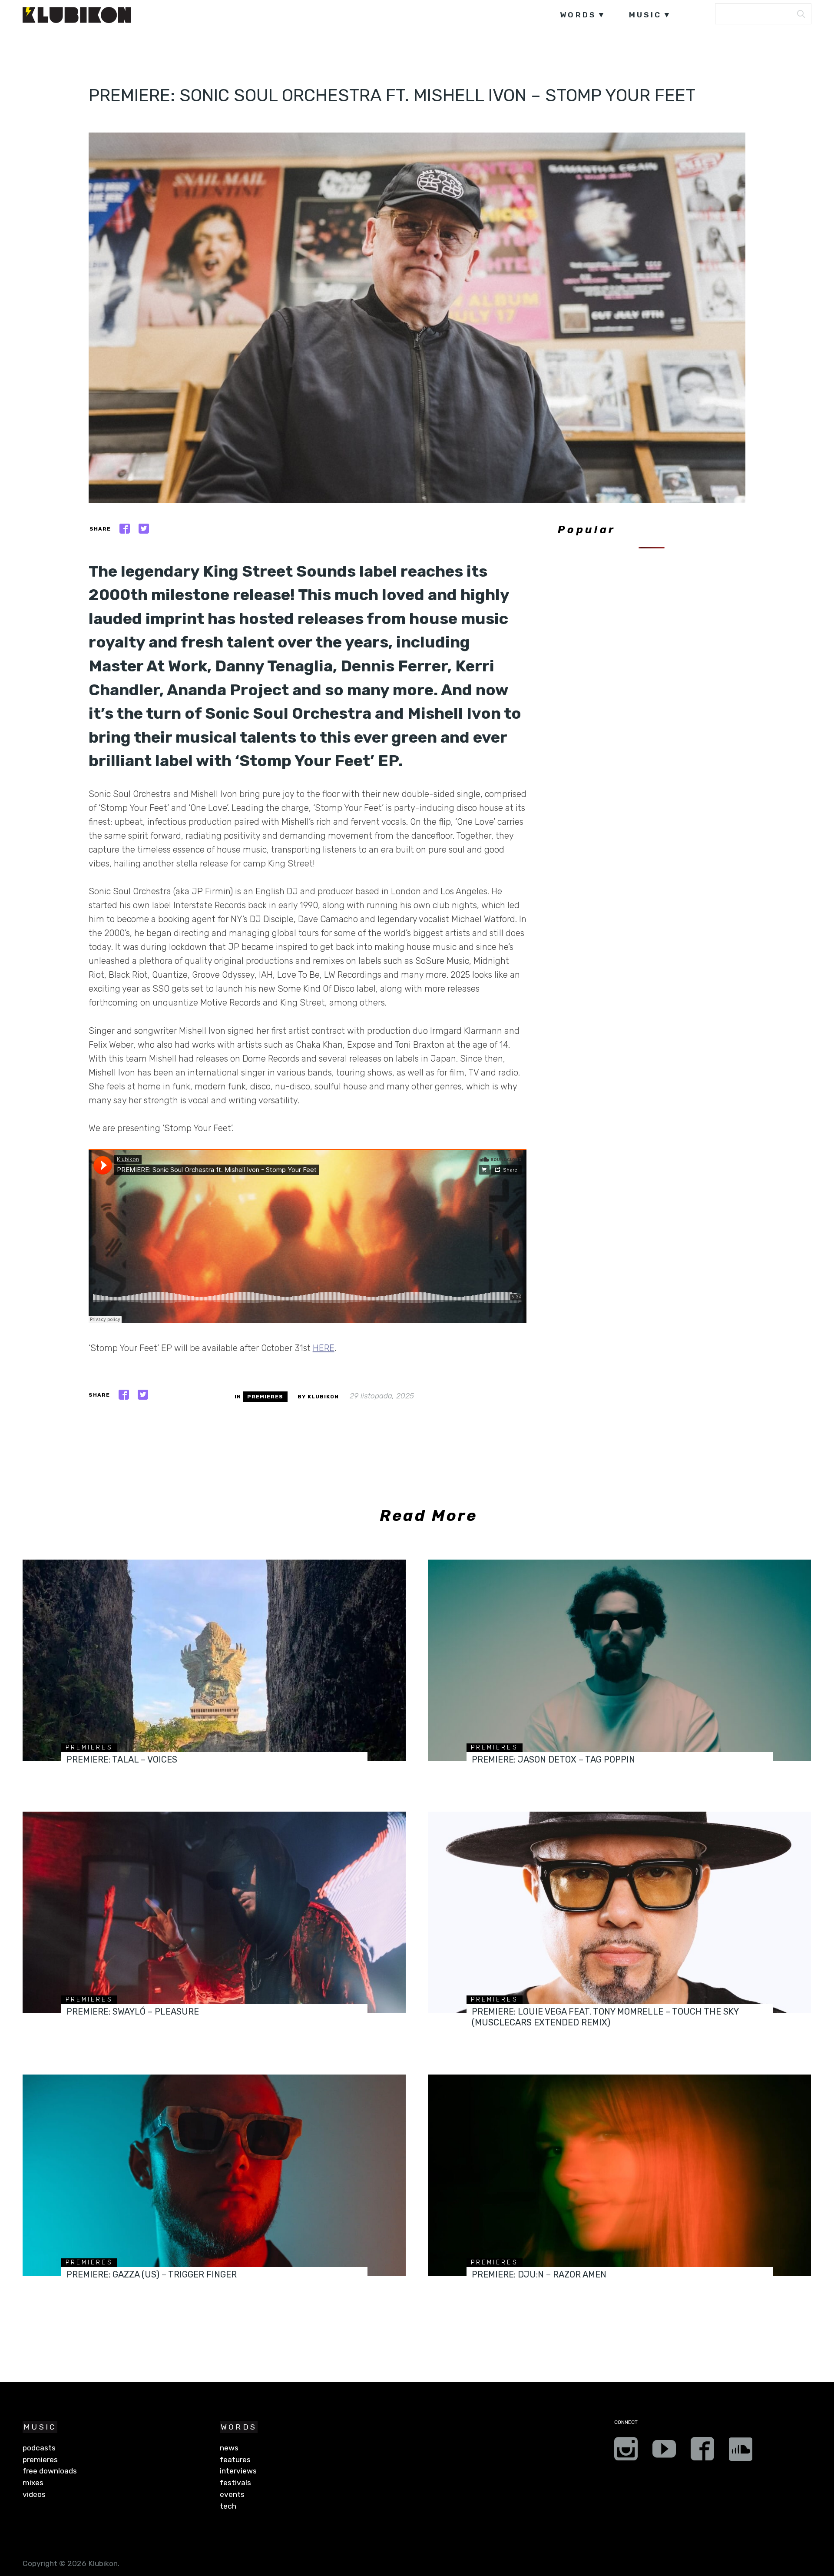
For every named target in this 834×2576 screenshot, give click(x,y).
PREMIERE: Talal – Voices (122, 1759)
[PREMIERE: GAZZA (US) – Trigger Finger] (214, 2175)
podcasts (39, 2448)
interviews (238, 2471)
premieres (265, 1397)
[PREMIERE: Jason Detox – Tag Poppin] (619, 1660)
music (645, 15)
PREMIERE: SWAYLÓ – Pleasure (133, 2012)
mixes (33, 2483)
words (578, 15)
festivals (235, 2483)
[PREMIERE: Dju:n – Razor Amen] (619, 2175)
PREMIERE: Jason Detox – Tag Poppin (553, 1759)
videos (34, 2494)
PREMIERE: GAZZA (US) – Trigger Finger (152, 2274)
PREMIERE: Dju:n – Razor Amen (539, 2274)
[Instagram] (626, 2452)
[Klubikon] (77, 15)
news (229, 2448)
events (232, 2494)
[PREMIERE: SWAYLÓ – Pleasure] (214, 1912)
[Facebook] (702, 2452)
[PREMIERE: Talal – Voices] (214, 1660)
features (235, 2460)
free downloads (50, 2471)
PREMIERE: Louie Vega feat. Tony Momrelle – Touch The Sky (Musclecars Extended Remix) (605, 2017)
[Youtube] (664, 2452)
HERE (324, 1348)
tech (228, 2506)
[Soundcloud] (741, 2452)
